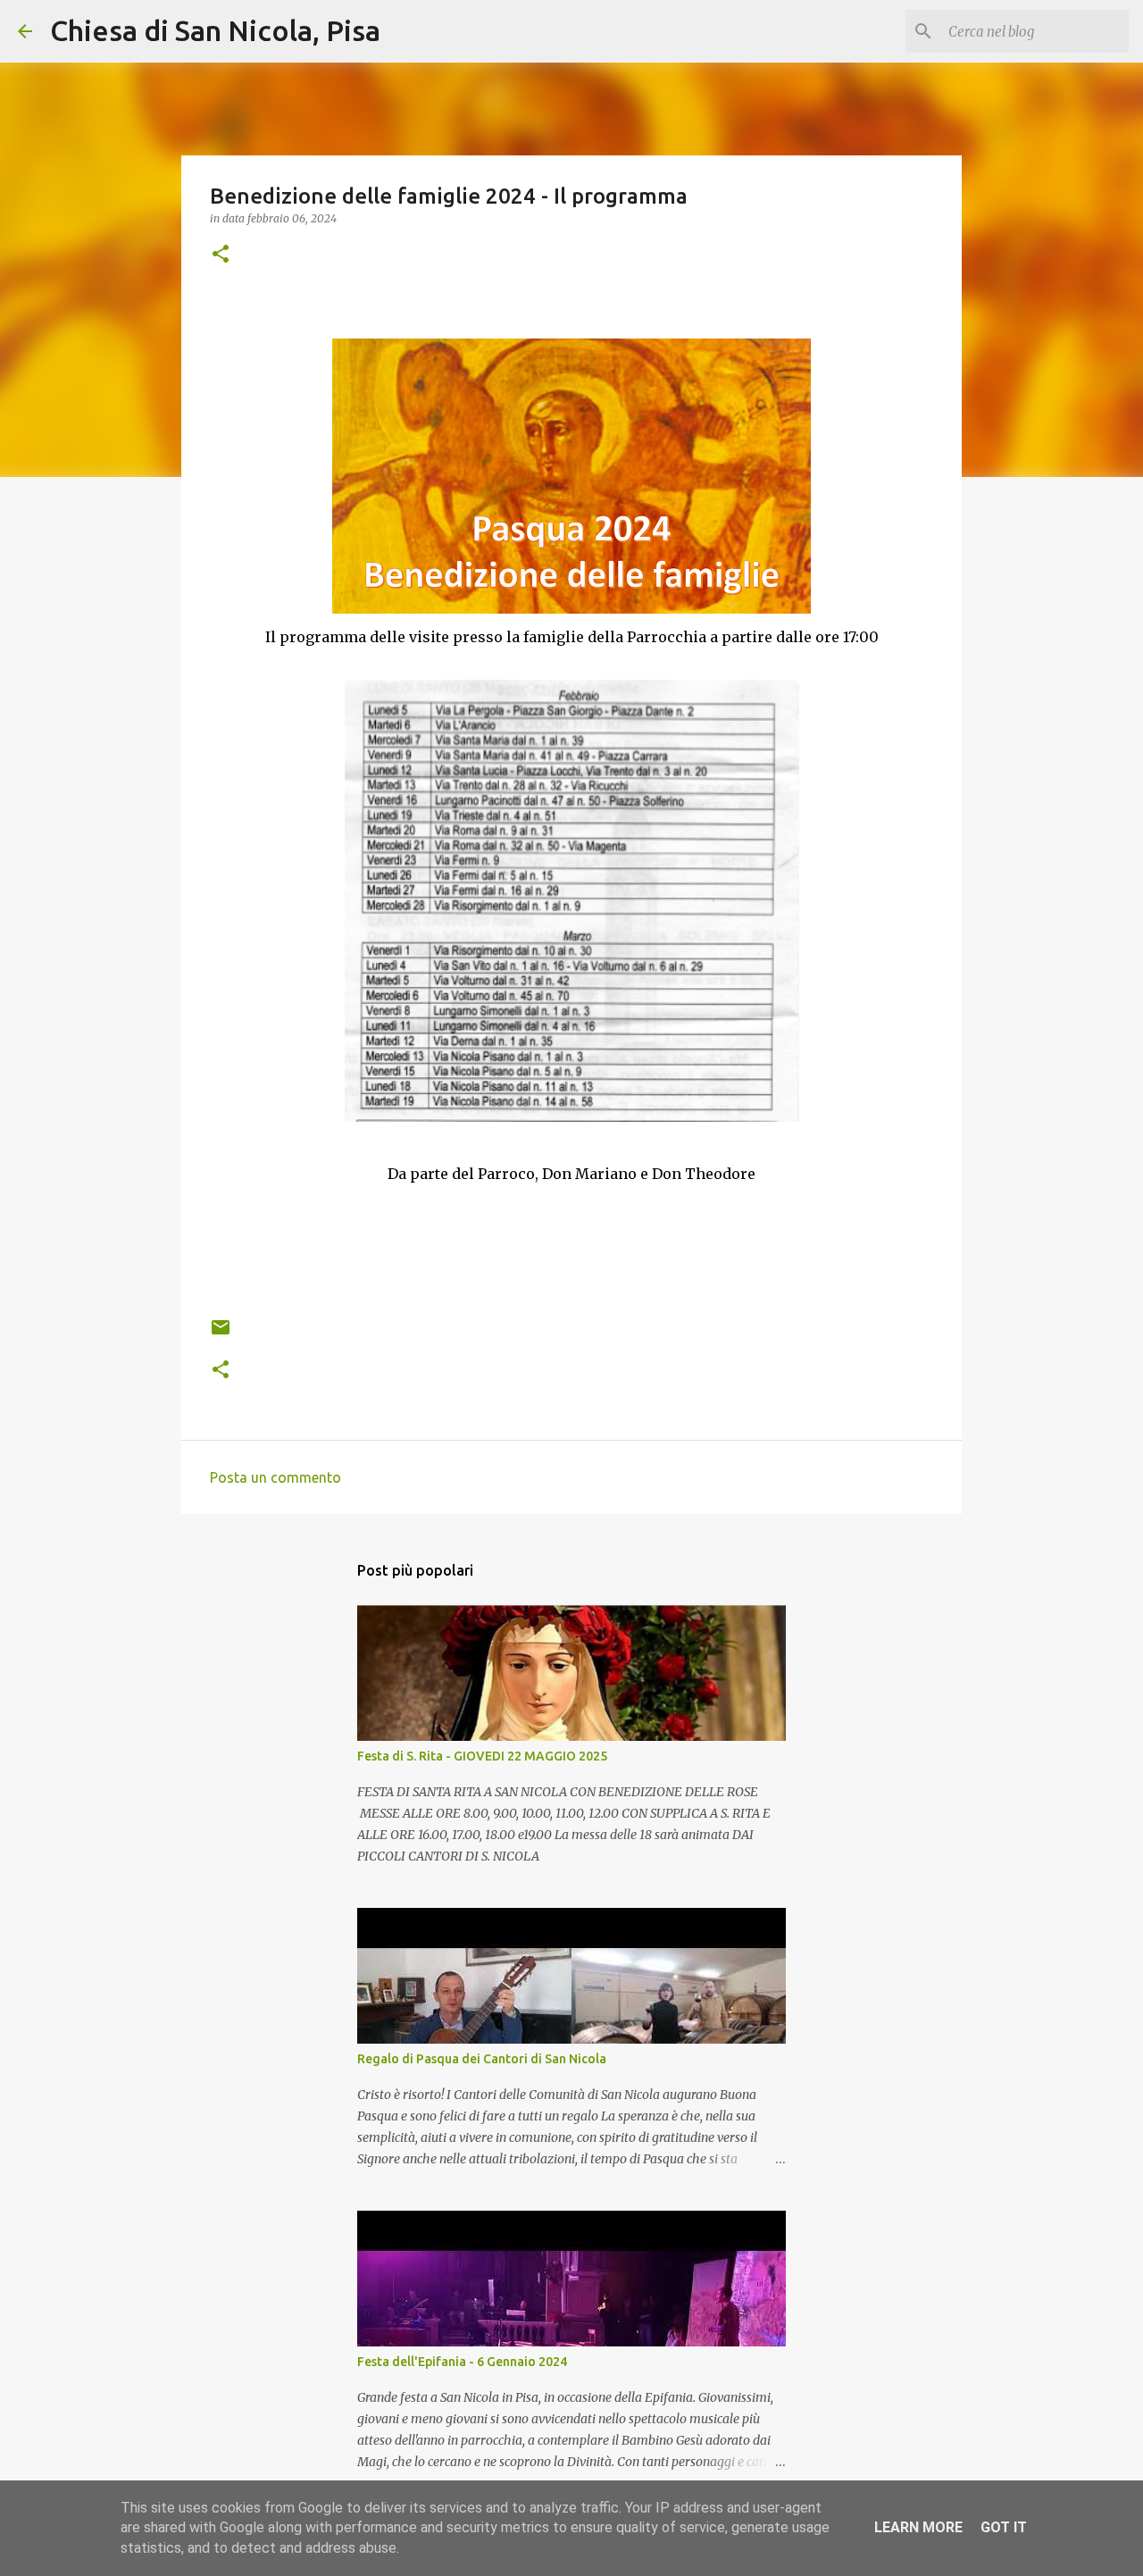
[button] (221, 255)
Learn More (918, 2527)
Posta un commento (275, 1477)
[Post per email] (221, 1334)
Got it (1004, 2527)
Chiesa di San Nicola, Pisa (215, 30)
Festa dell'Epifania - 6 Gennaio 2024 (462, 2362)
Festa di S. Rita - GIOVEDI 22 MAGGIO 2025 (482, 1756)
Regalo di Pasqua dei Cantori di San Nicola (482, 2059)
